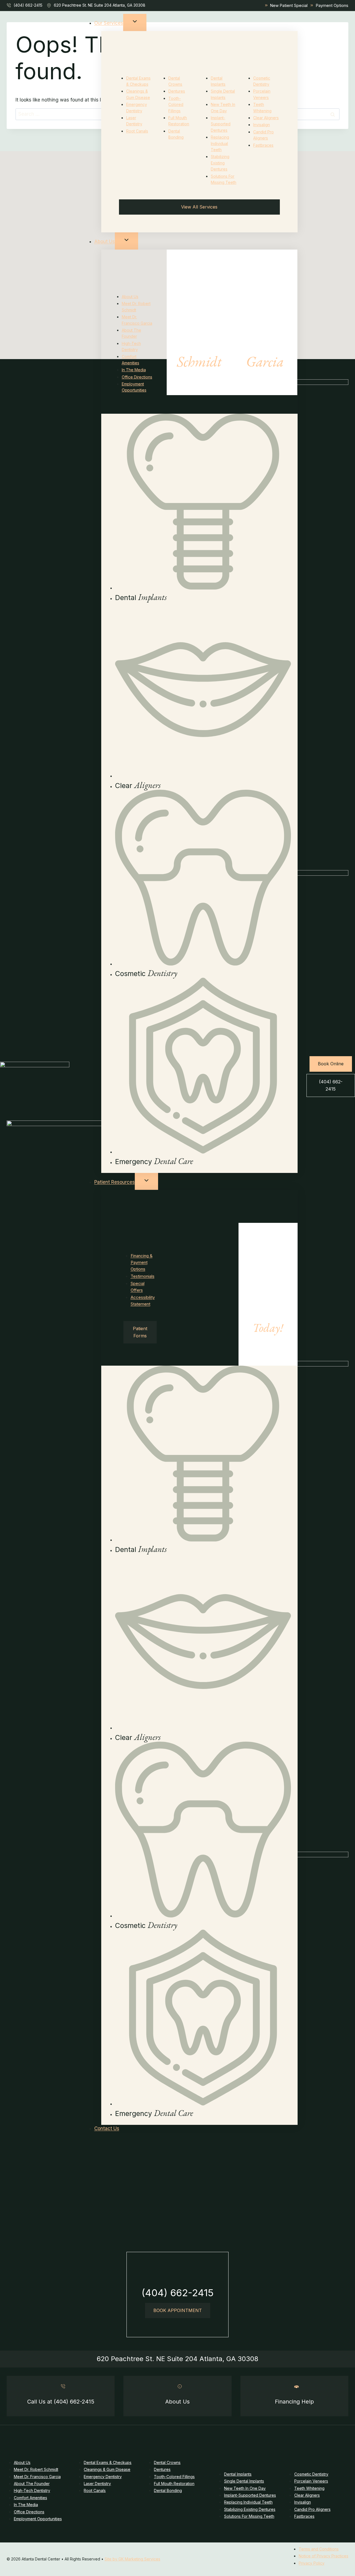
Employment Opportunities (38, 2519)
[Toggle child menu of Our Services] (135, 22)
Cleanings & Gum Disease (107, 2469)
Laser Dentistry (97, 2484)
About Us (105, 242)
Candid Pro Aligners (312, 2509)
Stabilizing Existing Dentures (220, 163)
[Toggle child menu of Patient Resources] (146, 1182)
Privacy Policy (312, 2563)
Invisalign (262, 125)
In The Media (134, 370)
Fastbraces (263, 145)
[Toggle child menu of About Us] (126, 241)
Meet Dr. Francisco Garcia (37, 2477)
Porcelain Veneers (311, 2481)
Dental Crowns (167, 2462)
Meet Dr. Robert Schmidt (36, 2469)
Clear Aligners (266, 118)
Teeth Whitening (309, 2488)
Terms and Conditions (319, 2549)
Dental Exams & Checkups (108, 2462)
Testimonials (143, 1276)
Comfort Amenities (31, 2498)
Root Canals (137, 131)
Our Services (109, 23)
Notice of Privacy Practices (324, 2556)
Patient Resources (115, 1182)
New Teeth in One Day (245, 2488)
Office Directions (137, 377)
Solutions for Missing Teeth (249, 2516)
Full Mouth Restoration (174, 2484)
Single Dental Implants (244, 2481)
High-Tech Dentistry (32, 2490)
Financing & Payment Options (142, 1262)
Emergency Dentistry (103, 2477)
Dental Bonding (168, 2490)
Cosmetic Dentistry (311, 2474)
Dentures (177, 91)
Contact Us (107, 2128)
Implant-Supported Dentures (221, 124)
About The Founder (32, 2484)
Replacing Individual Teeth (220, 143)
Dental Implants (238, 2474)
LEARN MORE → (199, 379)
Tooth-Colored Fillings (176, 105)
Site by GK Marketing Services (132, 2559)
